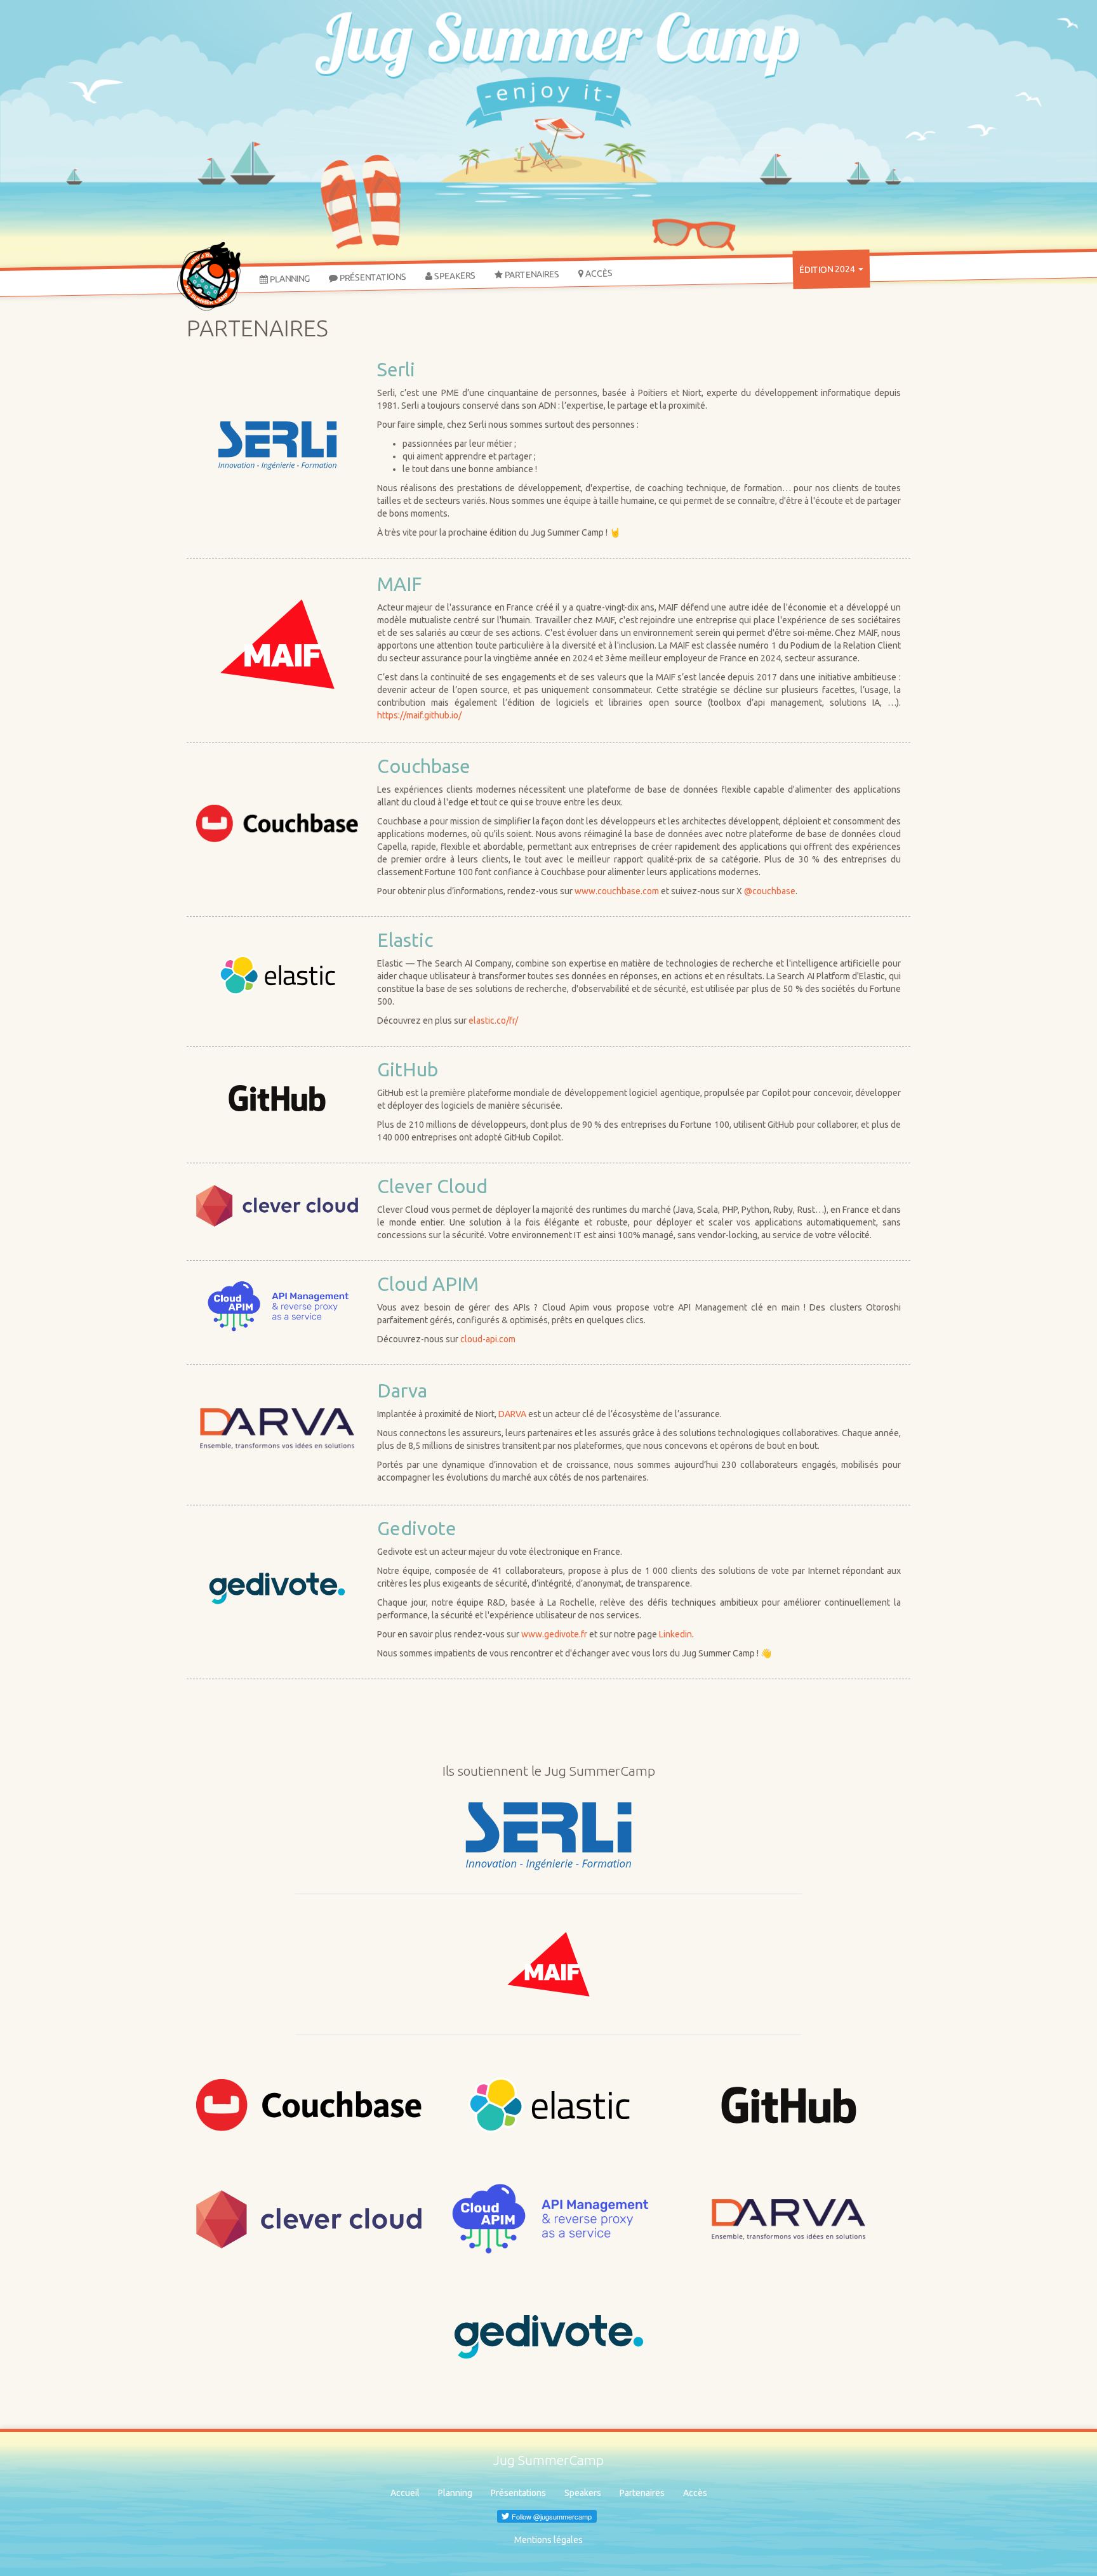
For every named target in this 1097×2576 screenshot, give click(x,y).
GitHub (408, 1069)
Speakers (454, 276)
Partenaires (531, 274)
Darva (402, 1390)
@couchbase (770, 891)
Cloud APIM (428, 1284)
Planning (289, 278)
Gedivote (417, 1528)
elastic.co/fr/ (493, 1020)
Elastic (405, 940)
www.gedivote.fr (554, 1634)
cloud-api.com (488, 1339)
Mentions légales (548, 2540)
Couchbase (424, 766)
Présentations (372, 277)
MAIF (399, 584)
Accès (598, 273)
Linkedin (675, 1634)
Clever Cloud (432, 1186)
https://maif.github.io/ (419, 715)
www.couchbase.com (617, 891)
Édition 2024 (828, 269)
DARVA (512, 1414)
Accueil (405, 2493)
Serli (396, 369)
